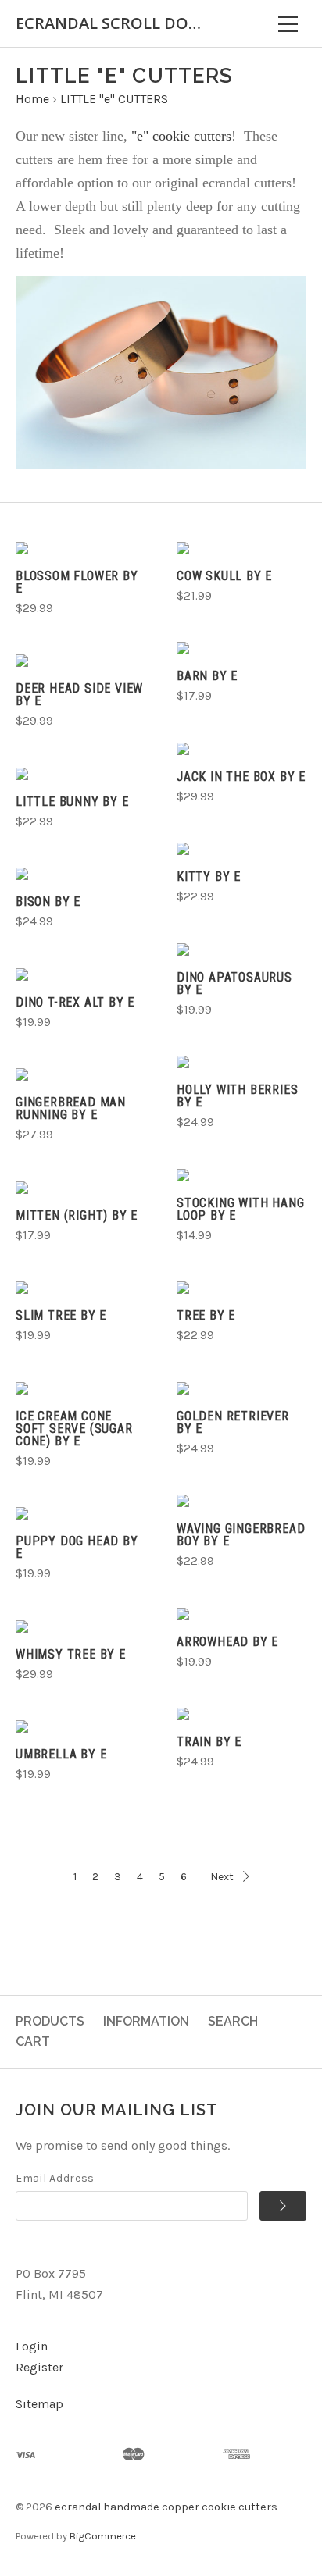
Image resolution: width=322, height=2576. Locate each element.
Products (50, 2021)
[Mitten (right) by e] (80, 1188)
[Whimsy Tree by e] (80, 1626)
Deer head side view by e (79, 695)
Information (146, 2021)
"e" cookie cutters (179, 136)
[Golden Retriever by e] (241, 1388)
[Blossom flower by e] (80, 548)
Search (233, 2021)
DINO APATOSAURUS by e (234, 983)
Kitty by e (209, 876)
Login (32, 2346)
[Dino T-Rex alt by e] (80, 974)
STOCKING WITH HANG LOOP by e (240, 1209)
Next (222, 1877)
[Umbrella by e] (80, 1726)
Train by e (209, 1742)
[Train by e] (241, 1714)
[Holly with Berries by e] (241, 1062)
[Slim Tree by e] (80, 1288)
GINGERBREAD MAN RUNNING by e (71, 1108)
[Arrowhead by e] (241, 1614)
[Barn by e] (241, 648)
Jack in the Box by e (241, 777)
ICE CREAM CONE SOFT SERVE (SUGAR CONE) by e (74, 1429)
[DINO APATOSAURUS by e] (241, 950)
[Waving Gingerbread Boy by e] (241, 1501)
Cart (33, 2042)
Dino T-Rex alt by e (75, 1002)
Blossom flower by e (77, 582)
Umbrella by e (61, 1754)
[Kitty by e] (241, 849)
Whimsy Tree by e (71, 1654)
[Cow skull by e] (241, 548)
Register (39, 2367)
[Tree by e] (241, 1288)
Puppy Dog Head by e (77, 1547)
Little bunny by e (72, 802)
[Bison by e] (80, 874)
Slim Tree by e (61, 1315)
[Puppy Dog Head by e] (80, 1513)
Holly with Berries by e (237, 1096)
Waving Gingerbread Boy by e (241, 1535)
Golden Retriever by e (233, 1422)
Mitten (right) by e (77, 1215)
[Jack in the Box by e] (241, 749)
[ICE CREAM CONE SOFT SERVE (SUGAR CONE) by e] (80, 1388)
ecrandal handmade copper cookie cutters (166, 2507)
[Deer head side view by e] (80, 661)
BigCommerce (103, 2536)
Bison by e (48, 901)
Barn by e (207, 676)
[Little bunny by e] (80, 774)
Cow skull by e (224, 576)
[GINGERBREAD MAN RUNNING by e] (80, 1074)
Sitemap (39, 2404)
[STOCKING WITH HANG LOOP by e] (241, 1175)
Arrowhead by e (227, 1642)
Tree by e (206, 1315)
